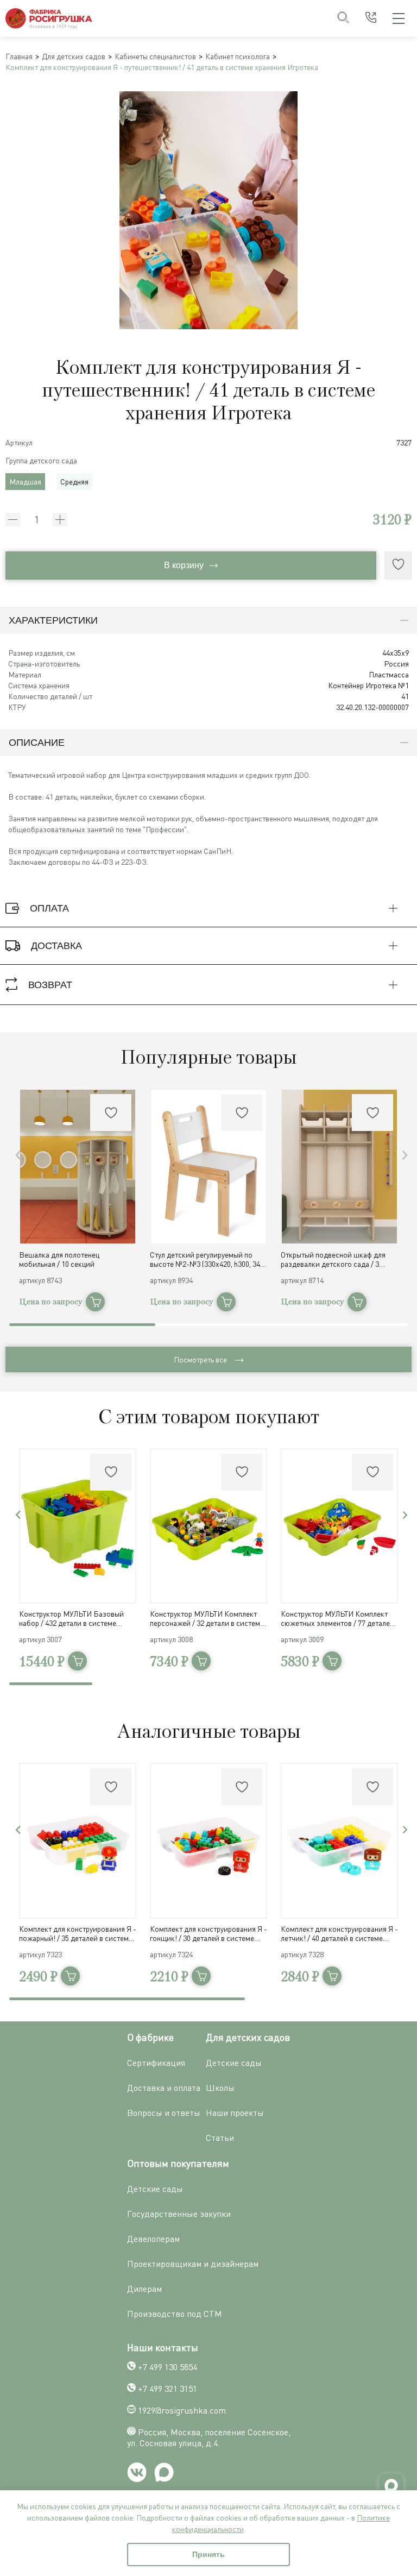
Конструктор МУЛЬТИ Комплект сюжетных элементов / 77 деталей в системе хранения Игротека (337, 1618)
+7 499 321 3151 (168, 2389)
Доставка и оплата (164, 2088)
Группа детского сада (41, 460)
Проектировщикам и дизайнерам (193, 2264)
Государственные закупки (179, 2214)
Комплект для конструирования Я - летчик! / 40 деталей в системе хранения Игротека (339, 1933)
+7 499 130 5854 (168, 2367)
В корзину (184, 565)
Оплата (49, 908)
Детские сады (234, 2063)
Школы (220, 2088)
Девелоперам (153, 2239)
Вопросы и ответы (164, 2113)
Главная (19, 56)
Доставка (56, 946)
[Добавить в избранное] (398, 566)
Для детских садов (74, 56)
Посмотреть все (200, 1359)
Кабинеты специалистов (155, 56)
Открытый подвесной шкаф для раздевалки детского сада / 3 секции (333, 1259)
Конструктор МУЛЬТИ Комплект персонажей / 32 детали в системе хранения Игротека (207, 1618)
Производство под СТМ (175, 2314)
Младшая (25, 482)
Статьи (220, 2138)
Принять (208, 2554)
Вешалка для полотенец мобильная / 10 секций (59, 1259)
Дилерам (144, 2289)
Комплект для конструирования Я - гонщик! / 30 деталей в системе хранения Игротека (208, 1933)
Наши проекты (235, 2113)
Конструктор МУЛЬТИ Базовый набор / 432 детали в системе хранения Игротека (71, 1618)
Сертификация (156, 2063)
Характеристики (53, 620)
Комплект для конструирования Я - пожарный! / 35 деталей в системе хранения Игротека (78, 1933)
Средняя (74, 482)
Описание (37, 743)
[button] (405, 1155)
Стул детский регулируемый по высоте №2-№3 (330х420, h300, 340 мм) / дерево (207, 1259)
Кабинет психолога (238, 56)
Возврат (50, 985)
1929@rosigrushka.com (182, 2410)
